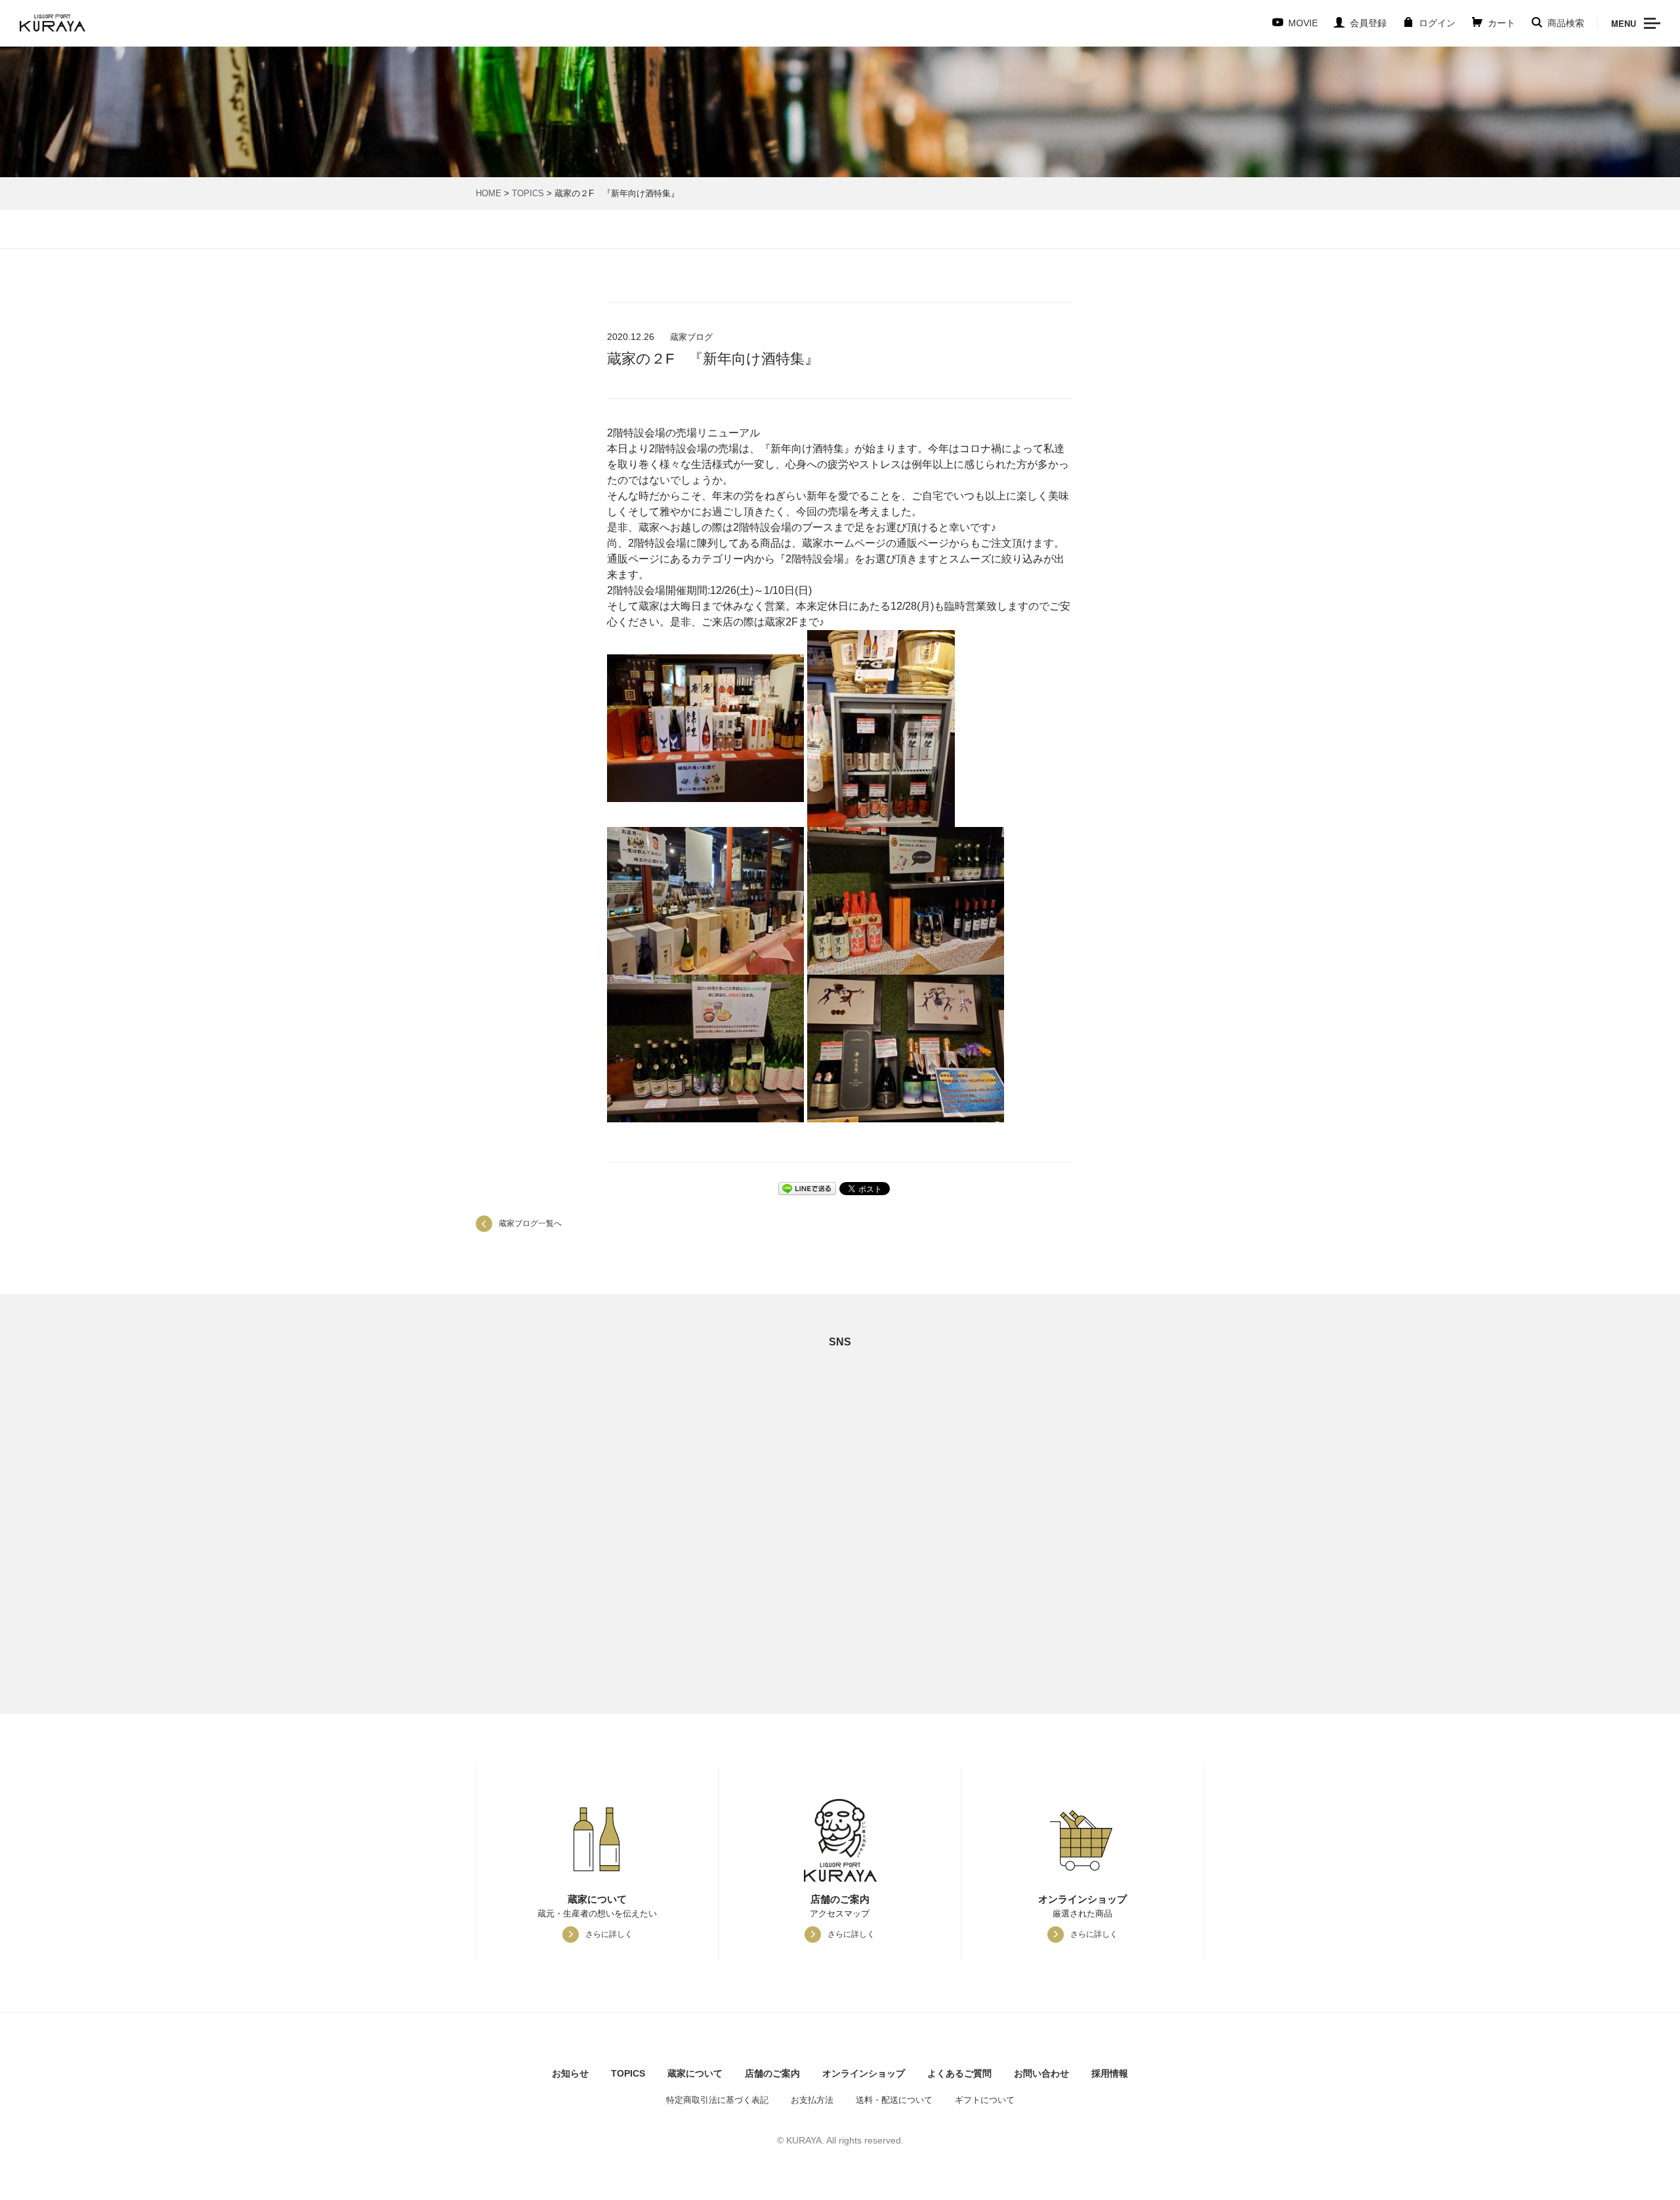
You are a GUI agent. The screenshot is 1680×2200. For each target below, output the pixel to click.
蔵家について (695, 2073)
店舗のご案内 (772, 2073)
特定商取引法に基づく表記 (717, 2100)
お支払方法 (812, 2100)
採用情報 (1110, 2073)
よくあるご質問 (959, 2073)
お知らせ (570, 2073)
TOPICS (528, 193)
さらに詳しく (609, 1934)
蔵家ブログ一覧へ (530, 1223)
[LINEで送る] (807, 1188)
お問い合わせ (1041, 2073)
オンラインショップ (864, 2073)
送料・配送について (894, 2100)
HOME (489, 193)
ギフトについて (985, 2100)
